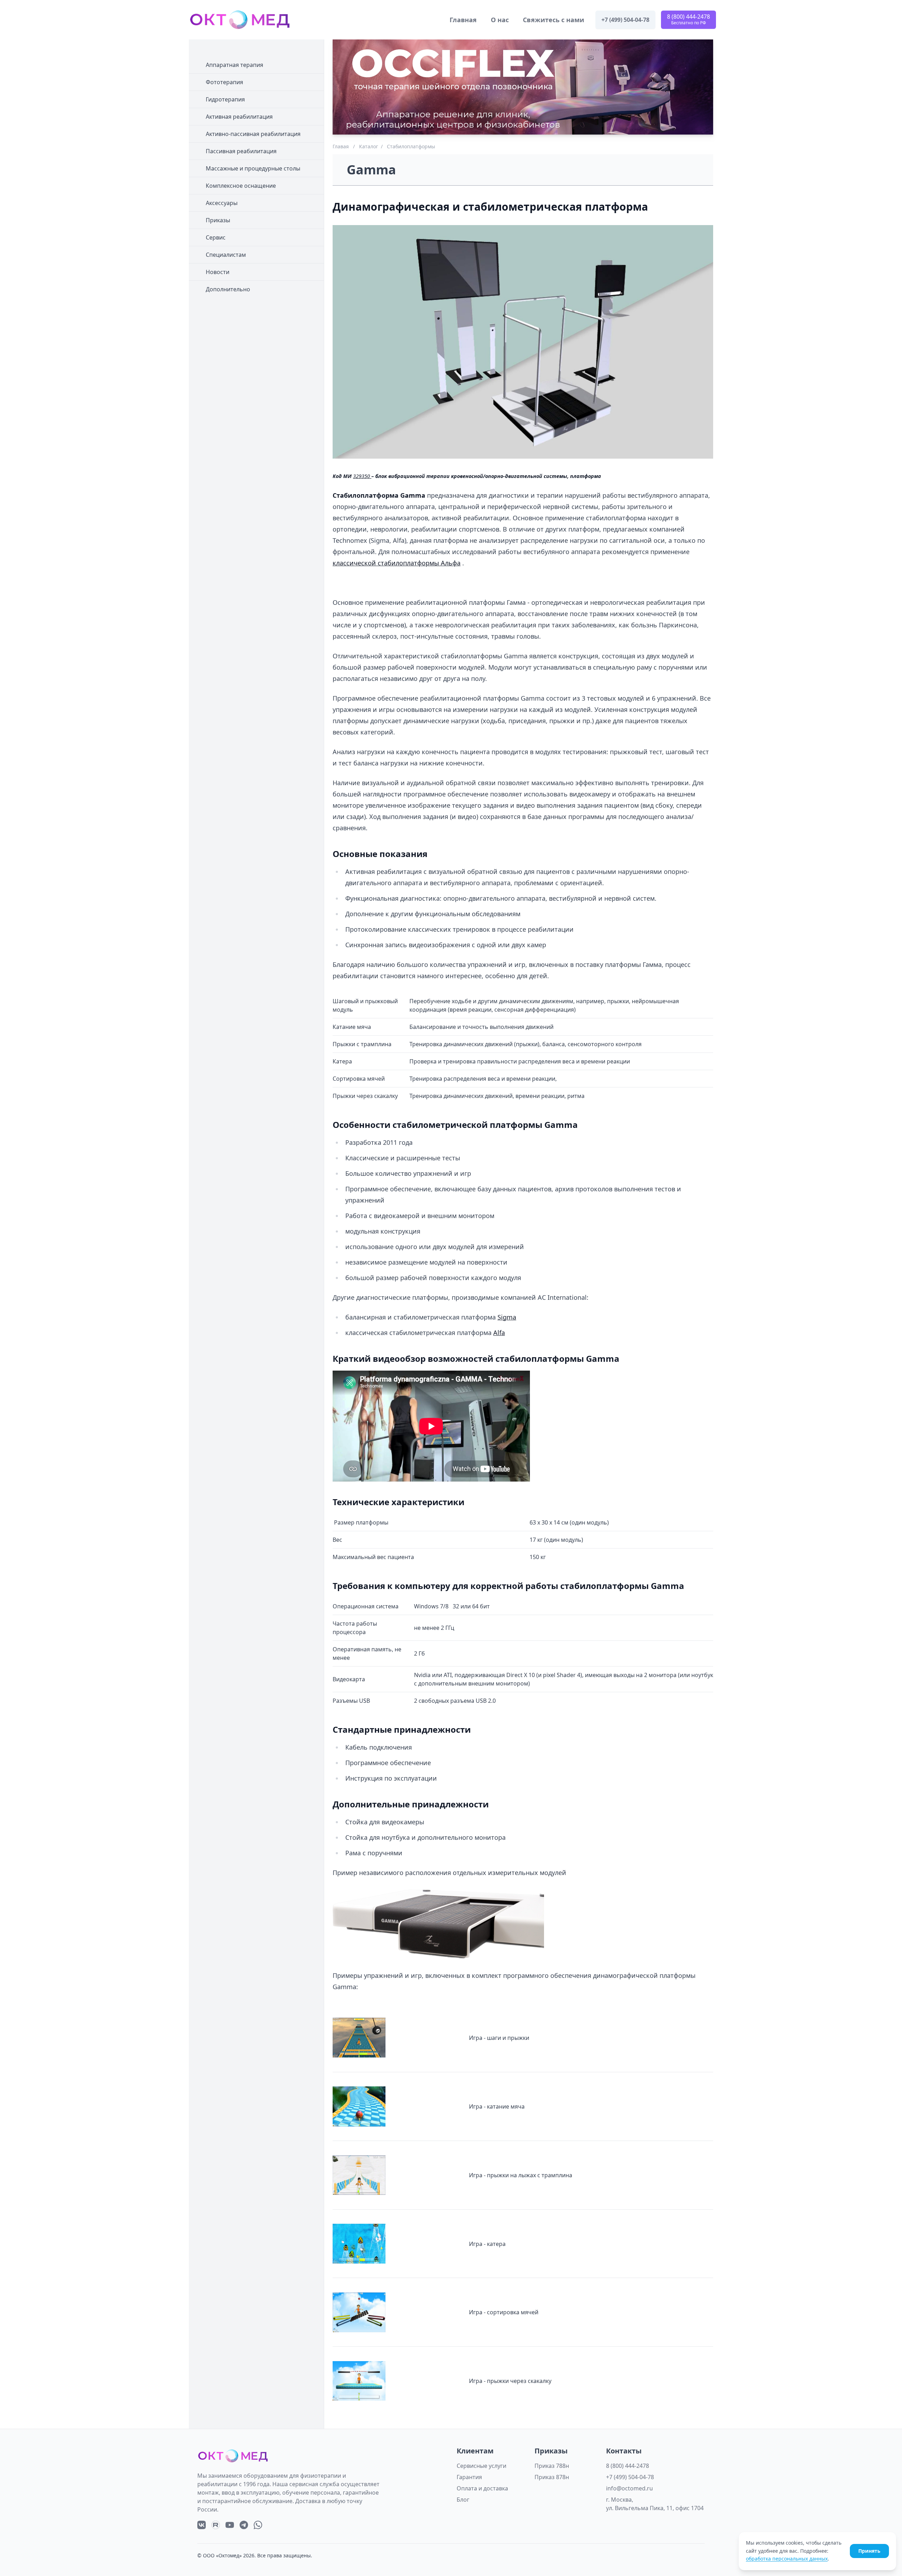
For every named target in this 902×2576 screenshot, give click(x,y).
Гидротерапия (225, 99)
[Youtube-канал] (230, 2525)
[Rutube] (216, 2525)
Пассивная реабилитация (241, 151)
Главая (341, 146)
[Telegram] (244, 2525)
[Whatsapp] (258, 2525)
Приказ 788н (552, 2466)
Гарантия (469, 2477)
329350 (362, 476)
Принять (869, 2551)
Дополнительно (228, 289)
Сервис (216, 237)
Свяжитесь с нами (554, 20)
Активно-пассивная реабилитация (253, 134)
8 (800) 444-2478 (628, 2466)
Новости (218, 272)
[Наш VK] (202, 2525)
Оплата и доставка (482, 2488)
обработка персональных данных (787, 2559)
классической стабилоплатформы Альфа (397, 563)
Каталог (369, 146)
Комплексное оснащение (241, 186)
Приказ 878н (552, 2477)
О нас (500, 20)
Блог (463, 2500)
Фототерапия (224, 82)
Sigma (507, 1317)
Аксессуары (222, 203)
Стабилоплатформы (411, 146)
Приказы (218, 220)
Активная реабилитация (239, 117)
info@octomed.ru (629, 2488)
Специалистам (226, 255)
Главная (463, 20)
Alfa (499, 1333)
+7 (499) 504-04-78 (630, 2477)
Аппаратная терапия (234, 65)
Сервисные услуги (481, 2466)
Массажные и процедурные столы (253, 168)
